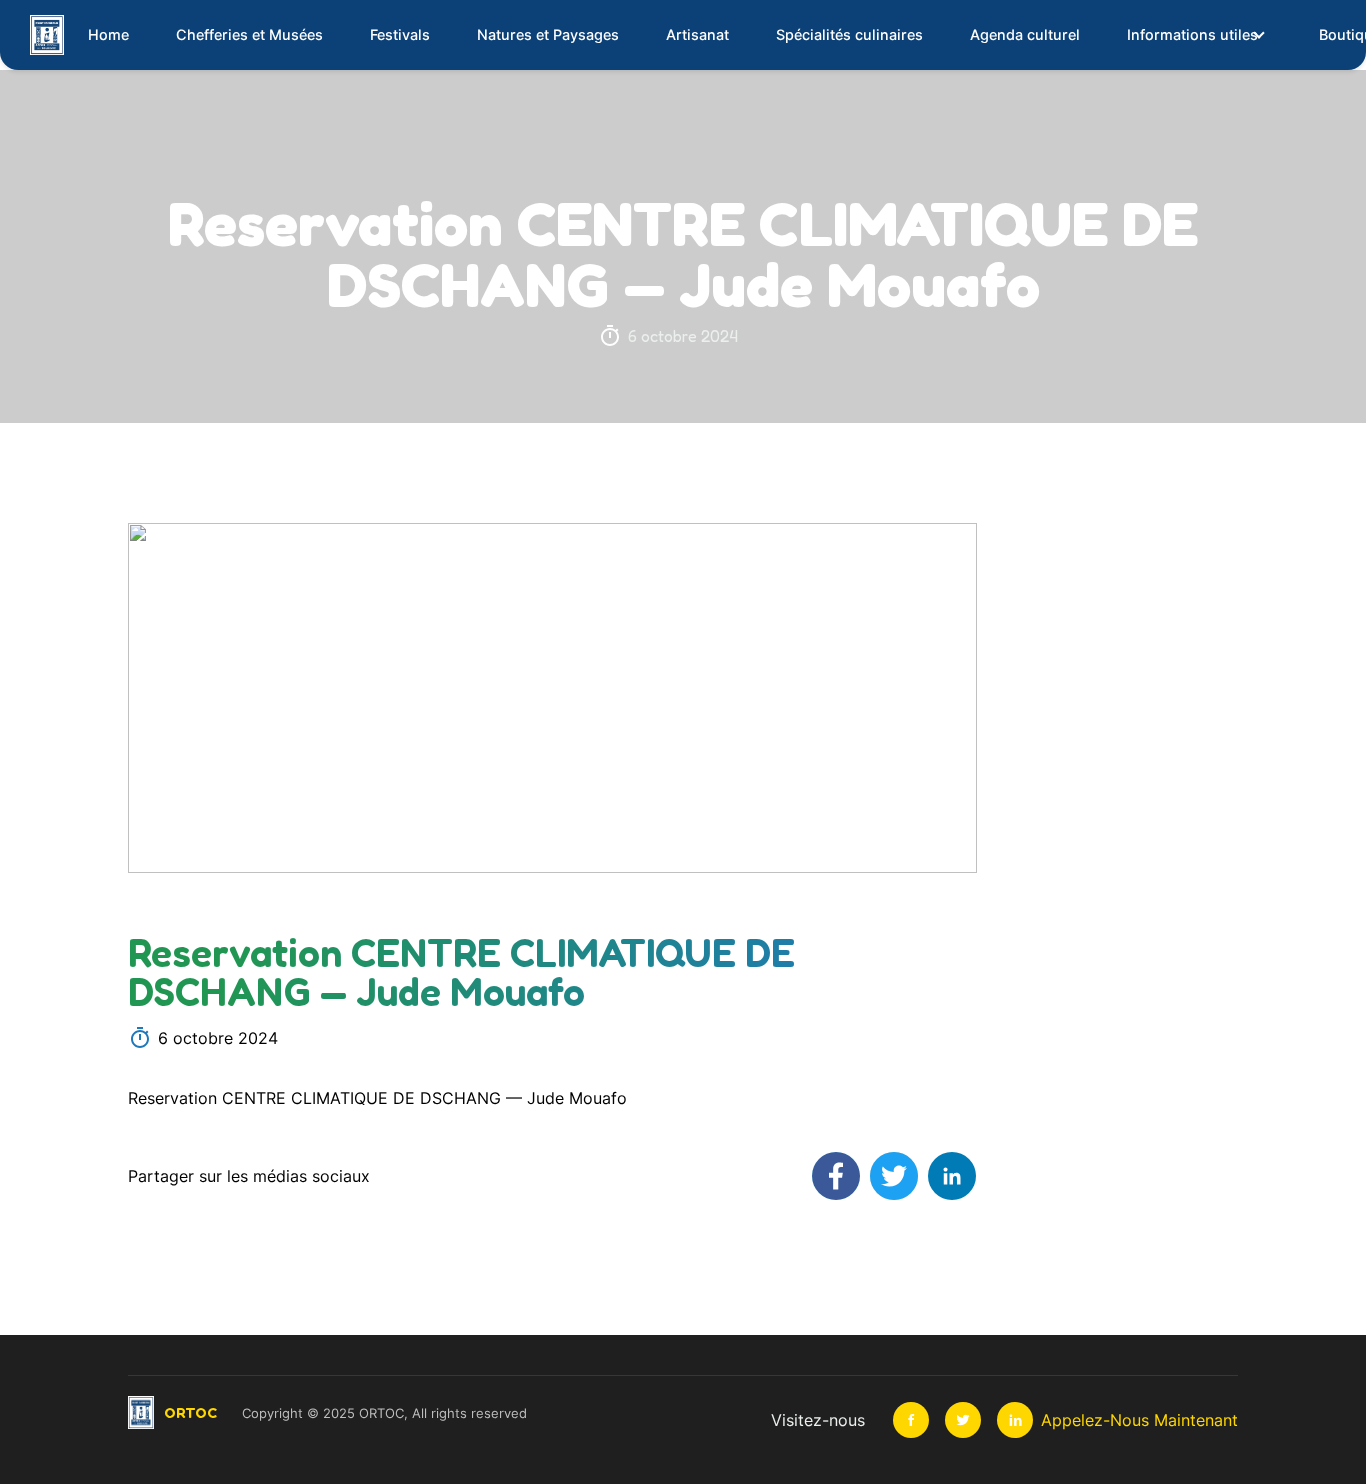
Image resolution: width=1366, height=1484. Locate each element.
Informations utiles (1192, 34)
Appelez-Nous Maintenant (1139, 1420)
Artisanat (697, 34)
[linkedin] (1015, 1420)
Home (108, 34)
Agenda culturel (1025, 34)
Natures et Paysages (548, 34)
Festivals (400, 34)
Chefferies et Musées (249, 34)
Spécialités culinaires (849, 34)
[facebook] (911, 1420)
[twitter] (963, 1420)
